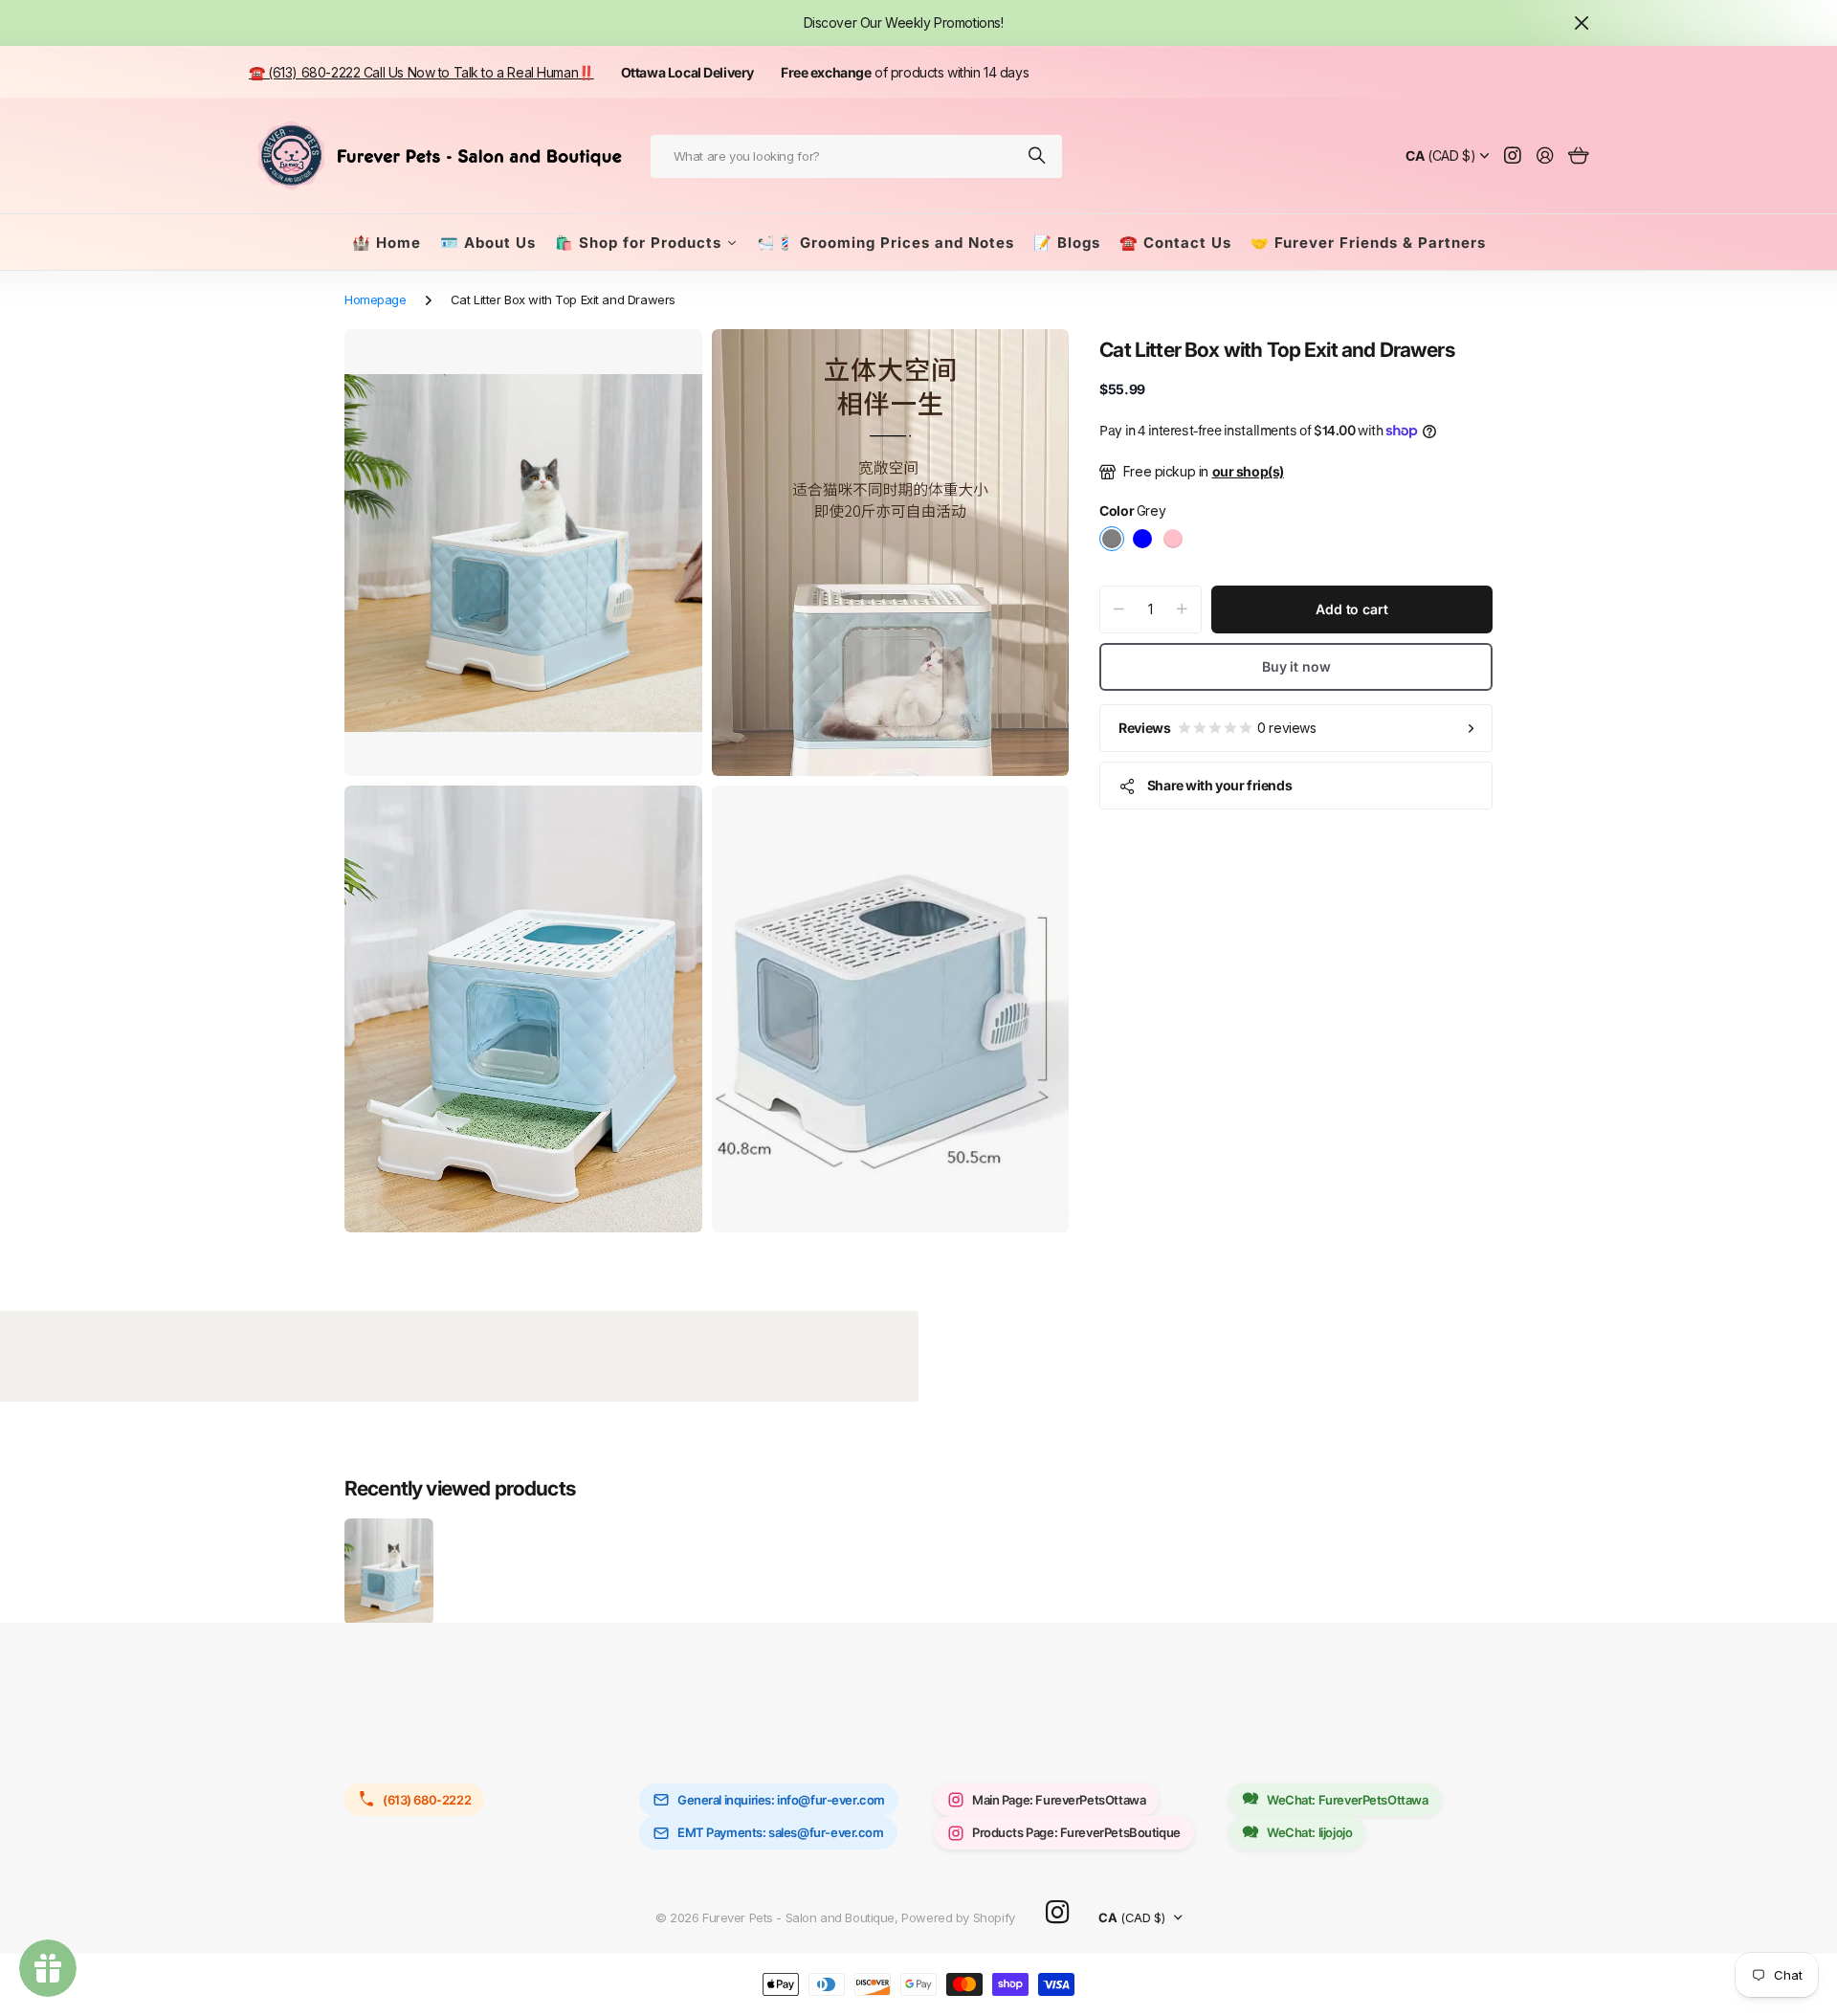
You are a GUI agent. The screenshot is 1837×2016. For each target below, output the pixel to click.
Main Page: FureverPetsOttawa (1059, 1800)
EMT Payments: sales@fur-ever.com (781, 1832)
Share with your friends (1219, 785)
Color (1132, 511)
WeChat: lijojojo (1309, 1832)
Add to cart (1351, 609)
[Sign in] (1545, 156)
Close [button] (1582, 23)
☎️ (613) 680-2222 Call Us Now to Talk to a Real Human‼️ (421, 72)
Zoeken (1038, 156)
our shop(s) (1248, 471)
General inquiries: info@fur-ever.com (781, 1800)
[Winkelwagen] (1578, 156)
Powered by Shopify (958, 1917)
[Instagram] (1057, 1913)
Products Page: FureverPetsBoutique (1076, 1832)
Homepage (376, 299)
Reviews (1217, 728)
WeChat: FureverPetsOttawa (1348, 1800)
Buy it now (1296, 666)
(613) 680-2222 (427, 1800)
